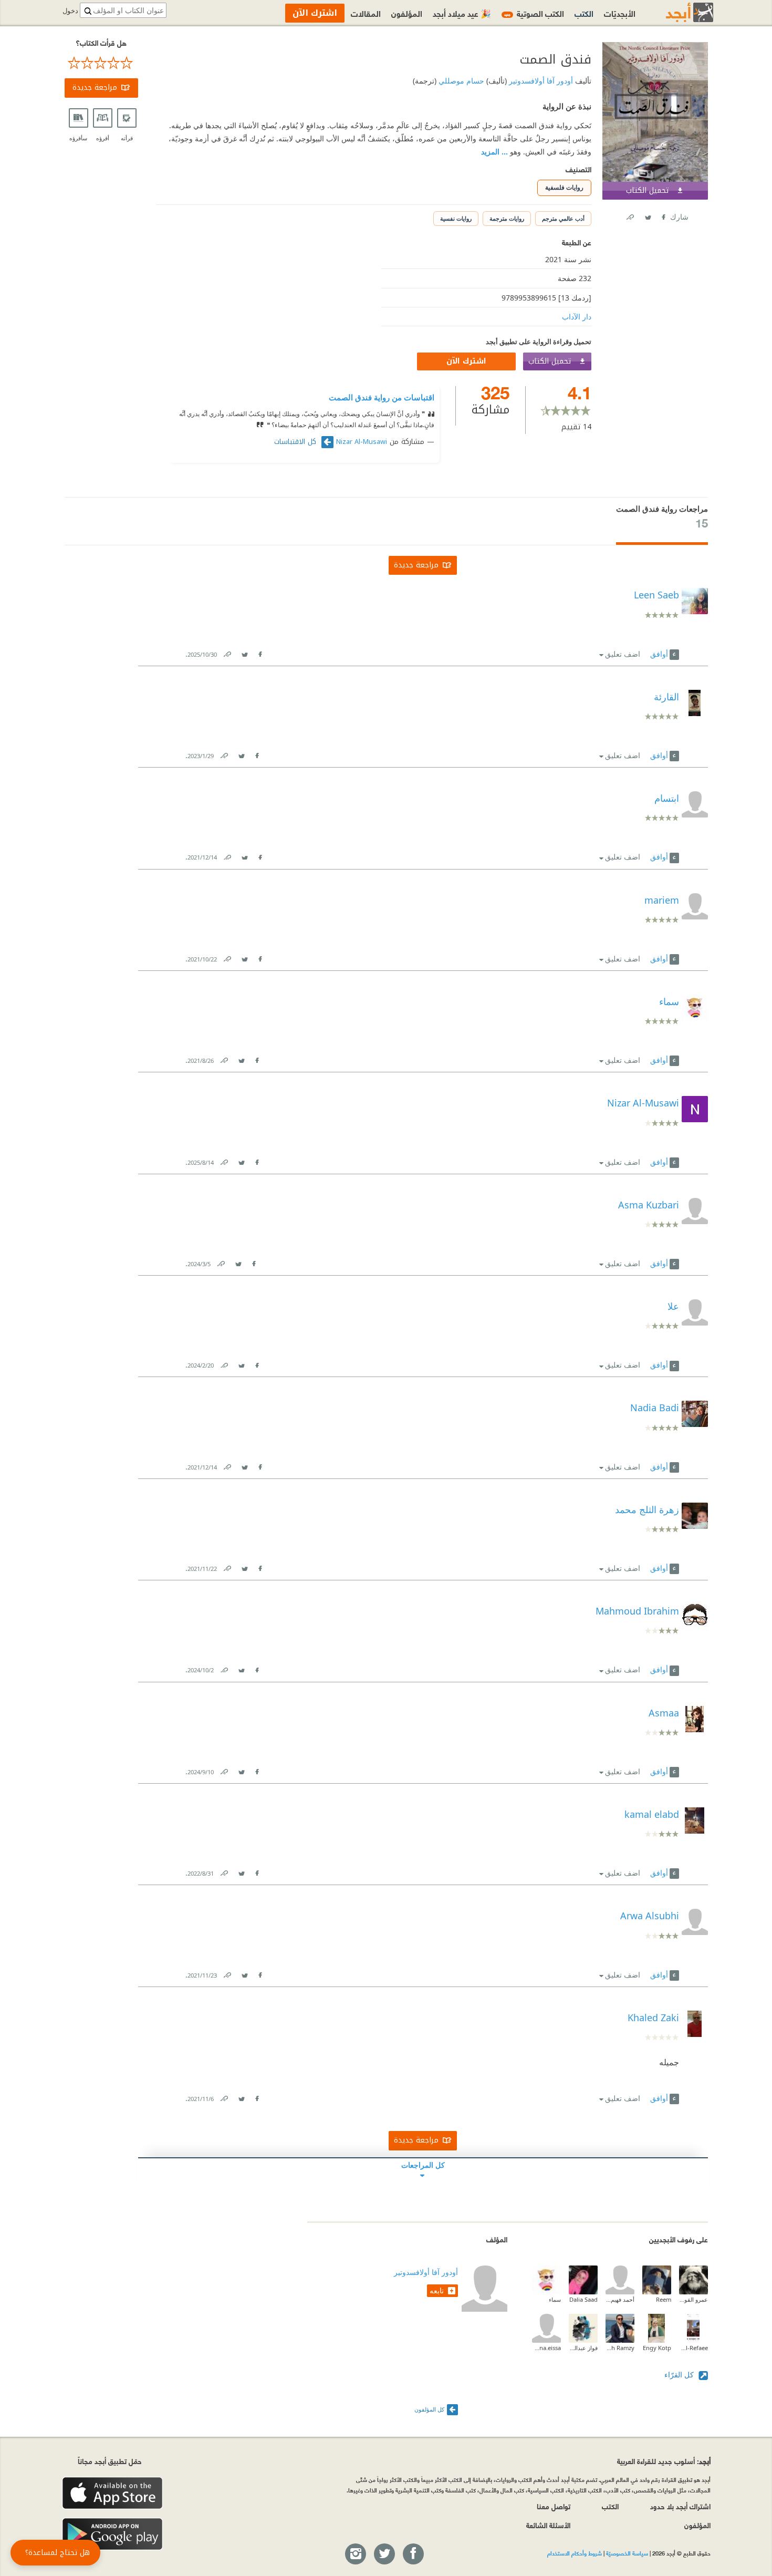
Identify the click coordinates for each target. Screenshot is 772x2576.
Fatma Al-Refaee (693, 2348)
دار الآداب (577, 317)
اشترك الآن (466, 361)
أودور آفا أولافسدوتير (540, 81)
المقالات (366, 13)
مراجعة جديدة (95, 87)
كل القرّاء (680, 2375)
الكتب (584, 13)
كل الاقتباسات (296, 442)
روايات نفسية (456, 218)
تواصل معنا (554, 2506)
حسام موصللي (460, 81)
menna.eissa (546, 2348)
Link (227, 652)
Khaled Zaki (653, 2018)
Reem (664, 2299)
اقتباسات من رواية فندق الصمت (382, 397)
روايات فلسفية (564, 187)
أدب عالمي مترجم (563, 218)
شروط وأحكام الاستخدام (575, 2553)
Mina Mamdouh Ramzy (620, 2348)
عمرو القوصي (693, 2299)
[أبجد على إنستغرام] (355, 2554)
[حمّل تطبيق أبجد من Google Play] (112, 2534)
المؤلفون (407, 13)
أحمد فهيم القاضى (620, 2299)
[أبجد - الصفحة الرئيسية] (676, 12)
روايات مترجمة (507, 218)
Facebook (663, 215)
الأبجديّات (620, 13)
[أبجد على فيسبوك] (413, 2554)
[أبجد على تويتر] (384, 2554)
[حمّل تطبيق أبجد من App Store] (112, 2493)
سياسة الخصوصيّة (627, 2553)
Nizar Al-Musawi (362, 442)
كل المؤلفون (429, 2409)
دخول (70, 11)
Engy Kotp (657, 2348)
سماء (555, 2299)
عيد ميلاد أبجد (462, 13)
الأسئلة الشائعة (548, 2525)
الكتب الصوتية (534, 13)
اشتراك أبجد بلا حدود (680, 2506)
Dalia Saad (583, 2299)
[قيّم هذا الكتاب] (101, 63)
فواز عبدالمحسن (583, 2348)
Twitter (648, 215)
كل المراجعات (423, 2165)
